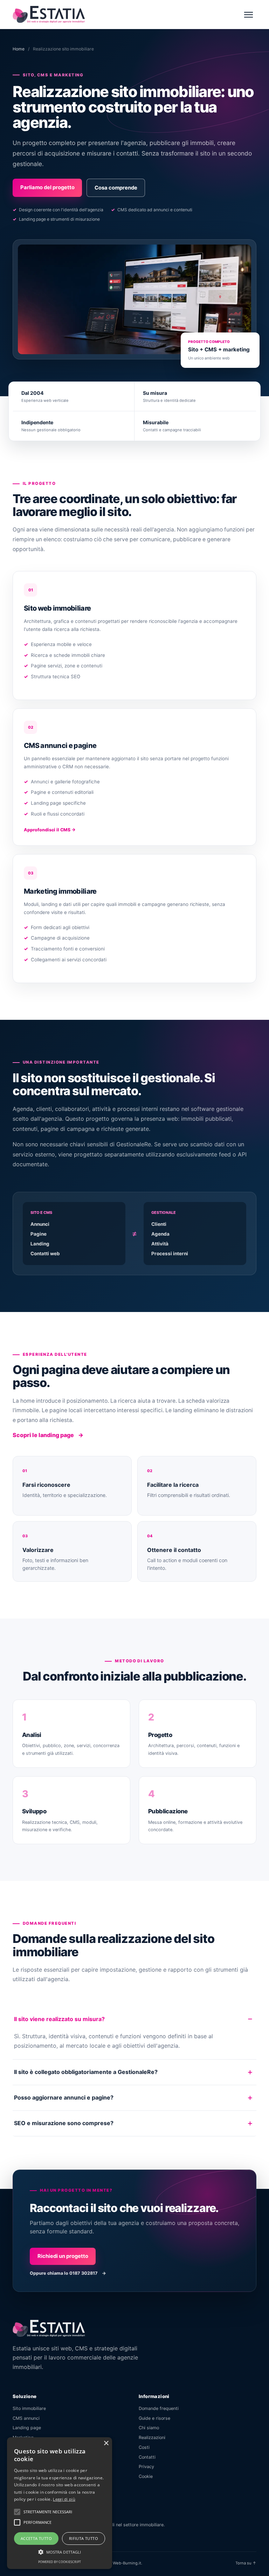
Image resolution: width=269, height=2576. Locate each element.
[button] (17, 2512)
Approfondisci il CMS (50, 830)
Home (19, 49)
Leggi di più (64, 2499)
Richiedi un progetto (63, 2256)
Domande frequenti (159, 2408)
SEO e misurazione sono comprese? (64, 2123)
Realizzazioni (152, 2437)
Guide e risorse (154, 2418)
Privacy (146, 2467)
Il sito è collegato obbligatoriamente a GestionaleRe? (86, 2072)
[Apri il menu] (248, 14)
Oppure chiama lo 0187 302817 (68, 2273)
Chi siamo (149, 2428)
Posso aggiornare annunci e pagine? (64, 2097)
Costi (144, 2447)
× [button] (106, 2443)
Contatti (147, 2457)
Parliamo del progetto (47, 187)
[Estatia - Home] (49, 14)
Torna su (246, 2563)
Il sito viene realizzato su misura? (59, 2019)
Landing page (27, 2428)
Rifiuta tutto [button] (84, 2538)
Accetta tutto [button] (36, 2538)
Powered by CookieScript (60, 2562)
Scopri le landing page (48, 1435)
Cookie (146, 2476)
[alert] (60, 2503)
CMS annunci (26, 2418)
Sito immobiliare (29, 2408)
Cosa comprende (116, 188)
